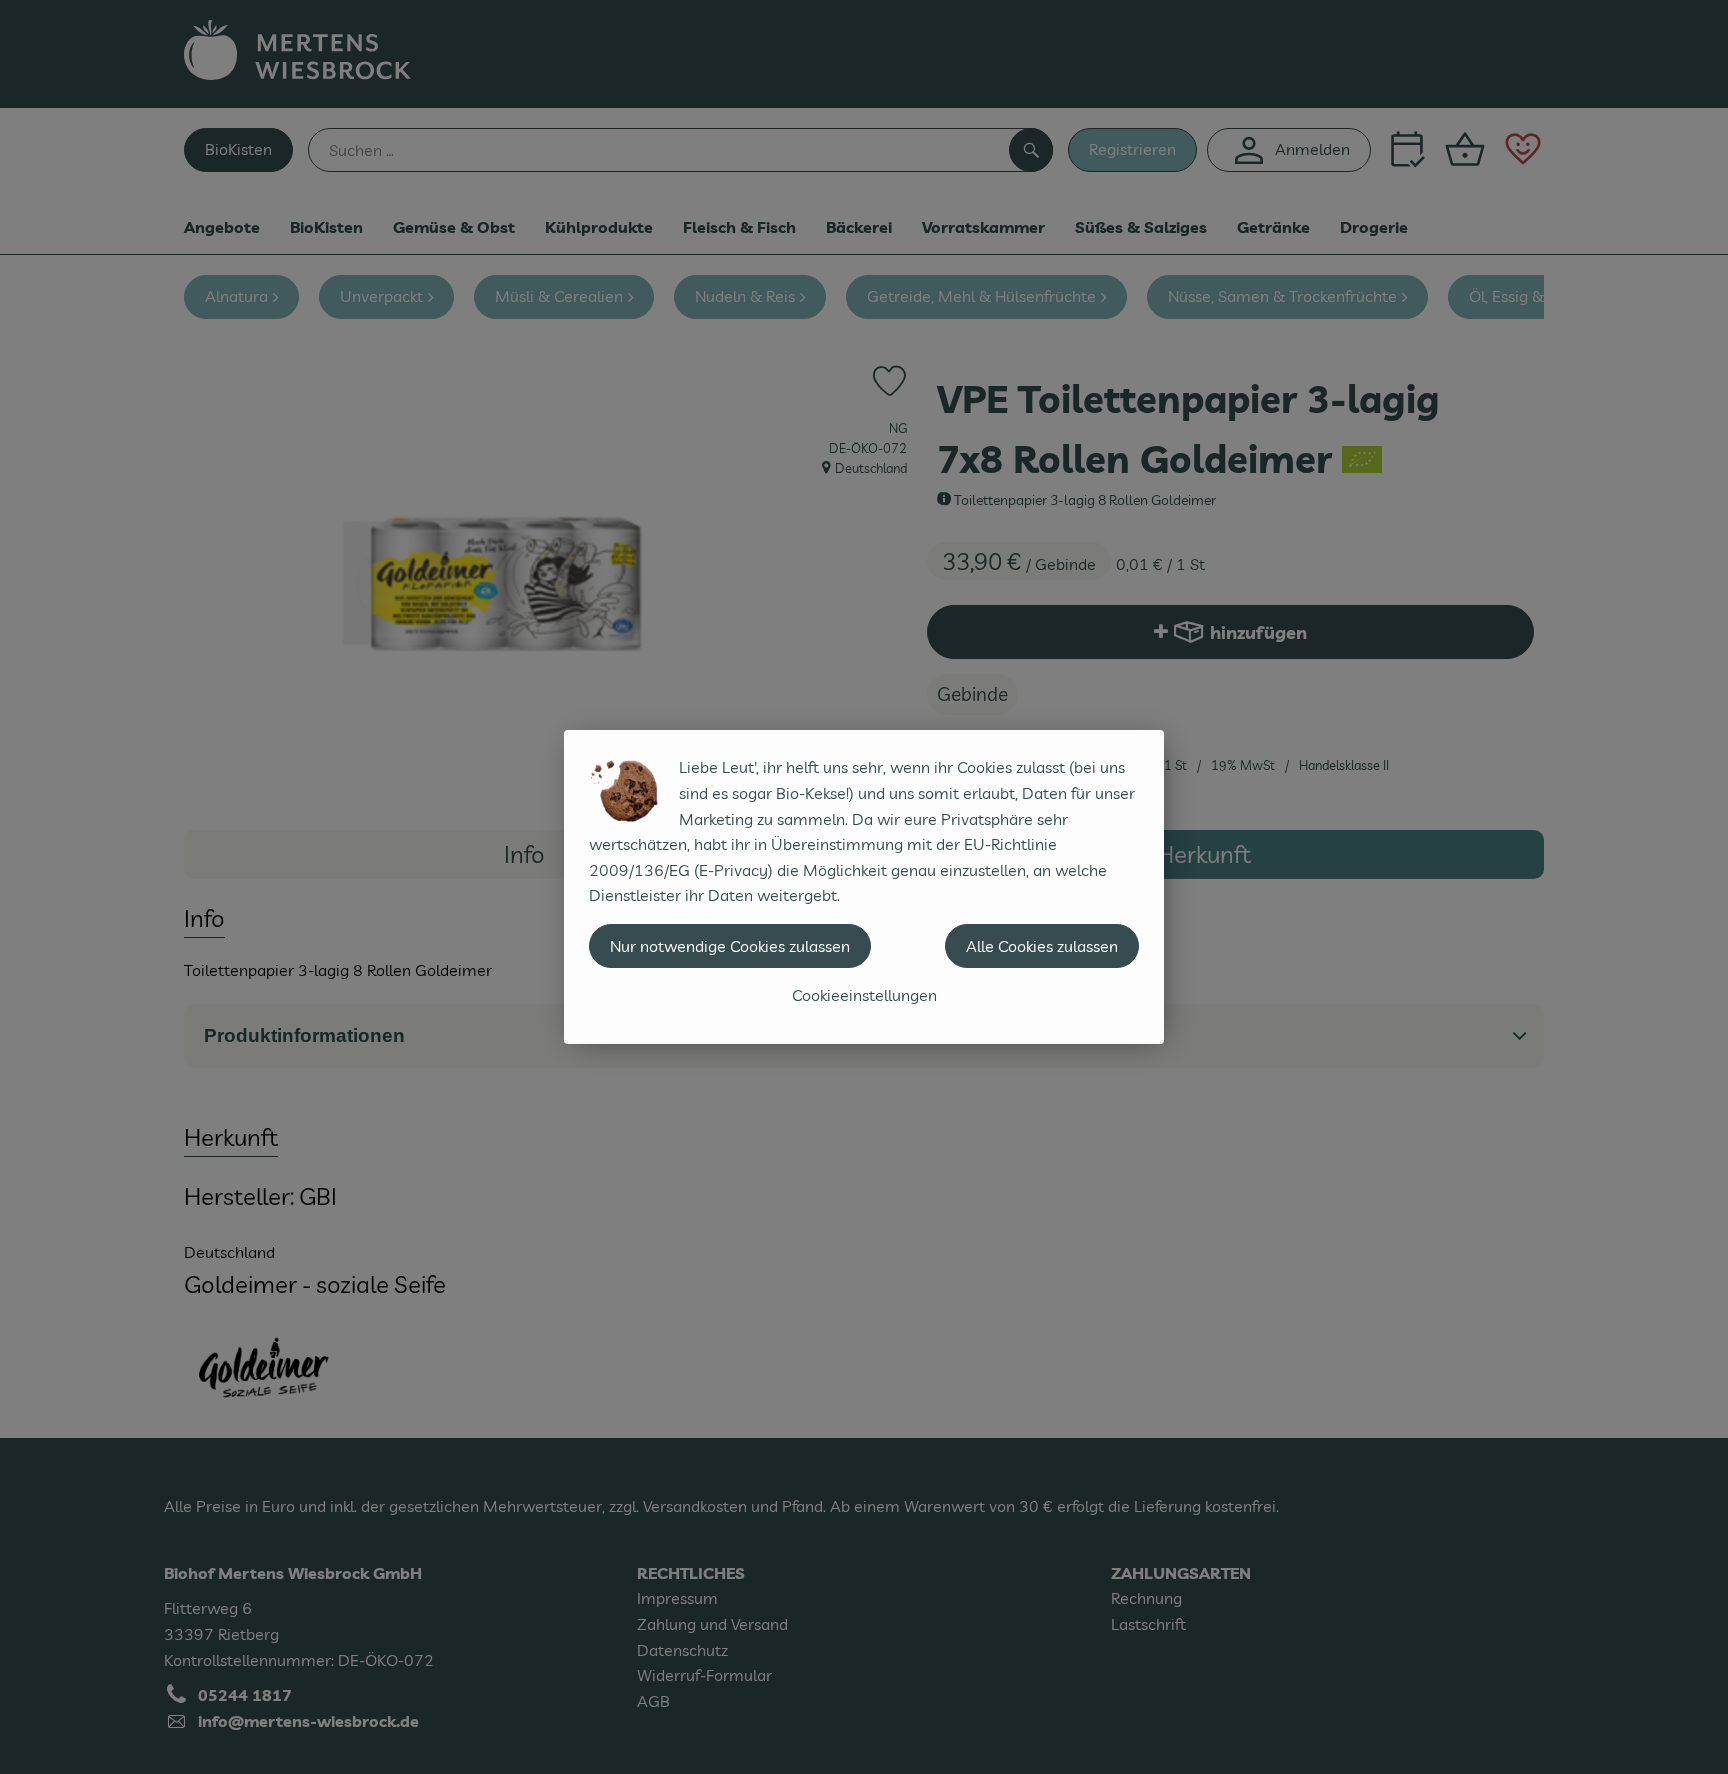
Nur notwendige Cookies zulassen (730, 946)
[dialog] (864, 887)
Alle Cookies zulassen (1042, 946)
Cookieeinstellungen (864, 995)
